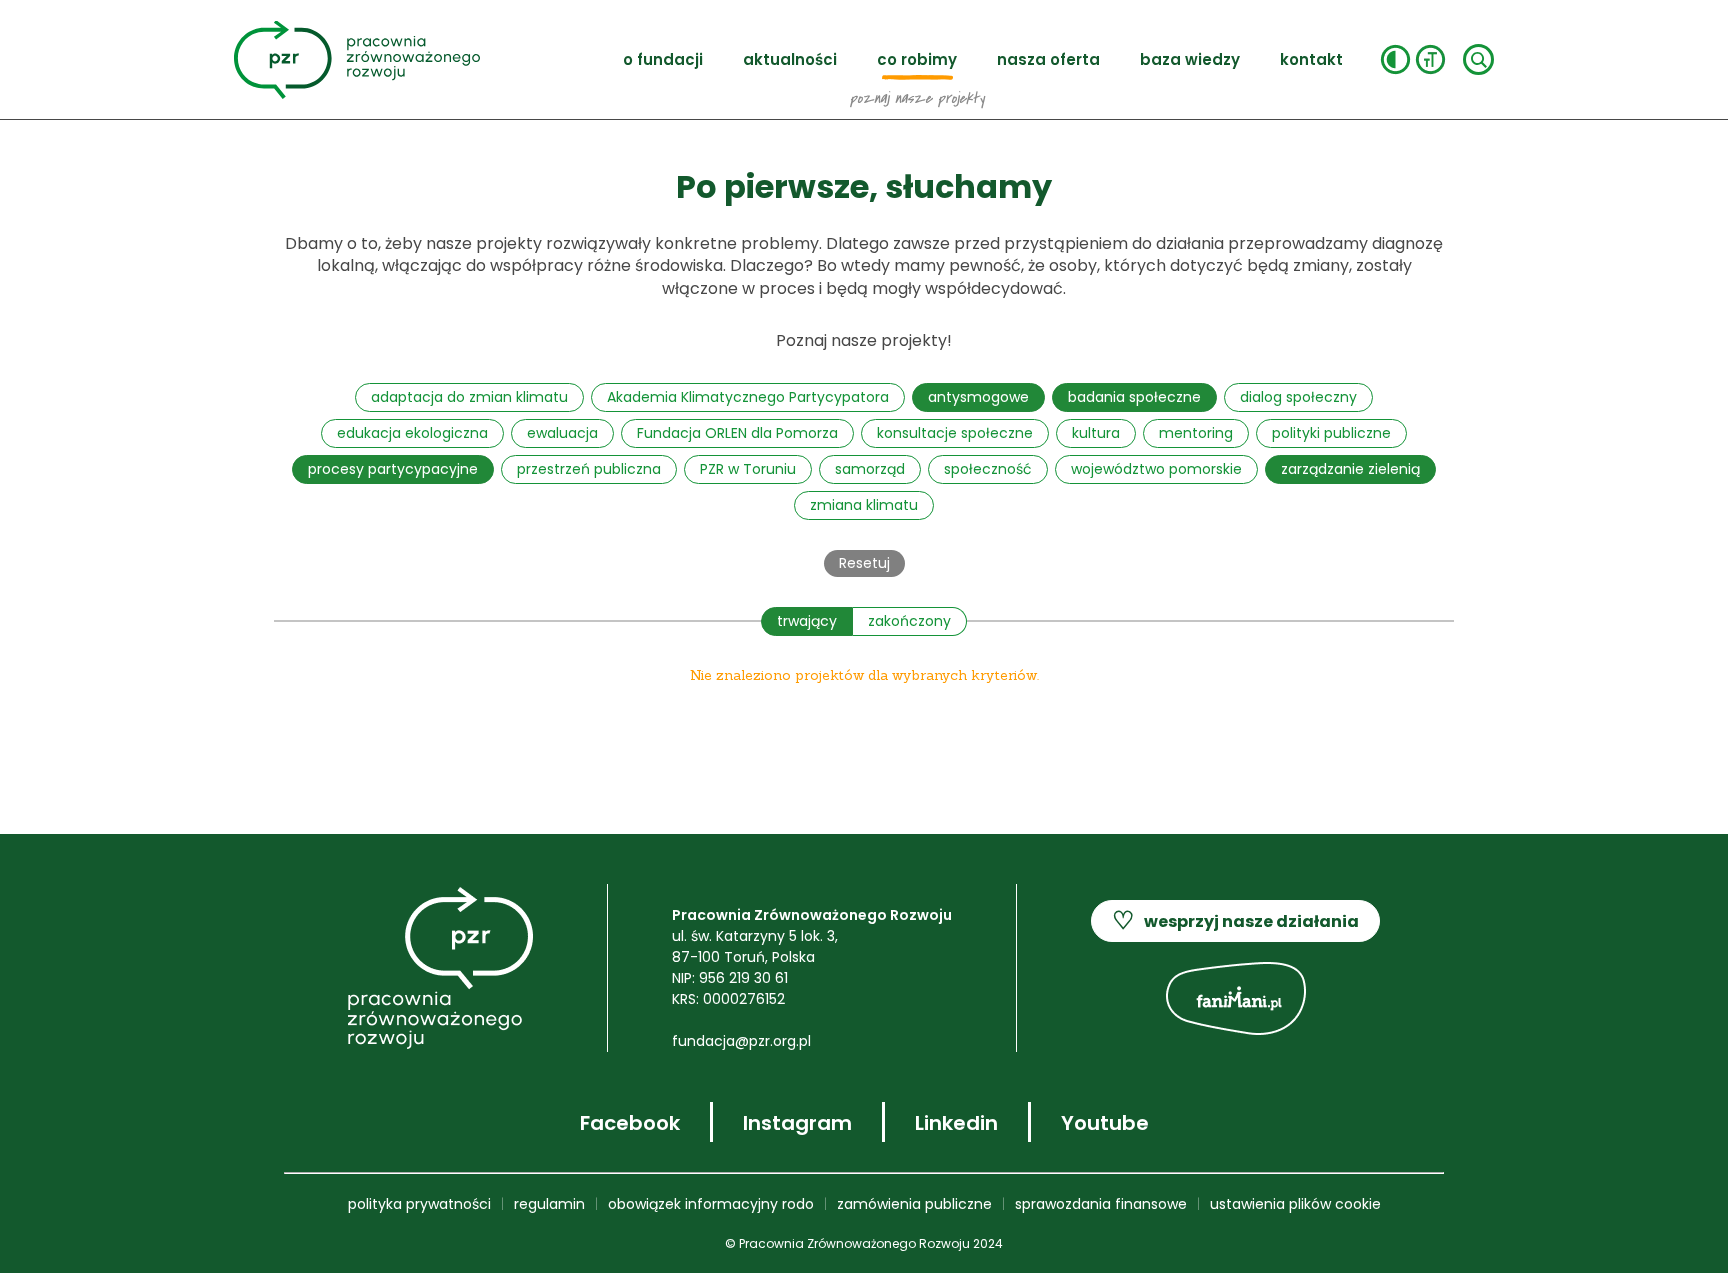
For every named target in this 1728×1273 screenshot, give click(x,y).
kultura (1096, 433)
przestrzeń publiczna (589, 469)
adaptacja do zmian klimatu (469, 397)
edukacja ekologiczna (412, 433)
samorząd (870, 469)
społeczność (988, 469)
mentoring (1196, 433)
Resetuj (864, 563)
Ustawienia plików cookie (1295, 1204)
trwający (807, 621)
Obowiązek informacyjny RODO (711, 1204)
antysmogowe (978, 397)
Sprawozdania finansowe (1101, 1204)
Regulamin (549, 1204)
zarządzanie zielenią (1350, 469)
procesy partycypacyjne (393, 469)
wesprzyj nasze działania (1235, 920)
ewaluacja (562, 433)
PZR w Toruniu (748, 469)
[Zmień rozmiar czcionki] (1430, 59)
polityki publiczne (1331, 433)
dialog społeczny (1298, 397)
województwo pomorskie (1156, 469)
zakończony (909, 621)
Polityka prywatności (419, 1204)
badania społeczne (1134, 397)
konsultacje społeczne (955, 433)
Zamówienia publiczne (914, 1204)
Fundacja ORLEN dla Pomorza (737, 433)
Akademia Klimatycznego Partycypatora (748, 397)
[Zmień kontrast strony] (1395, 59)
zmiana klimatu (864, 505)
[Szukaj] (1478, 59)
